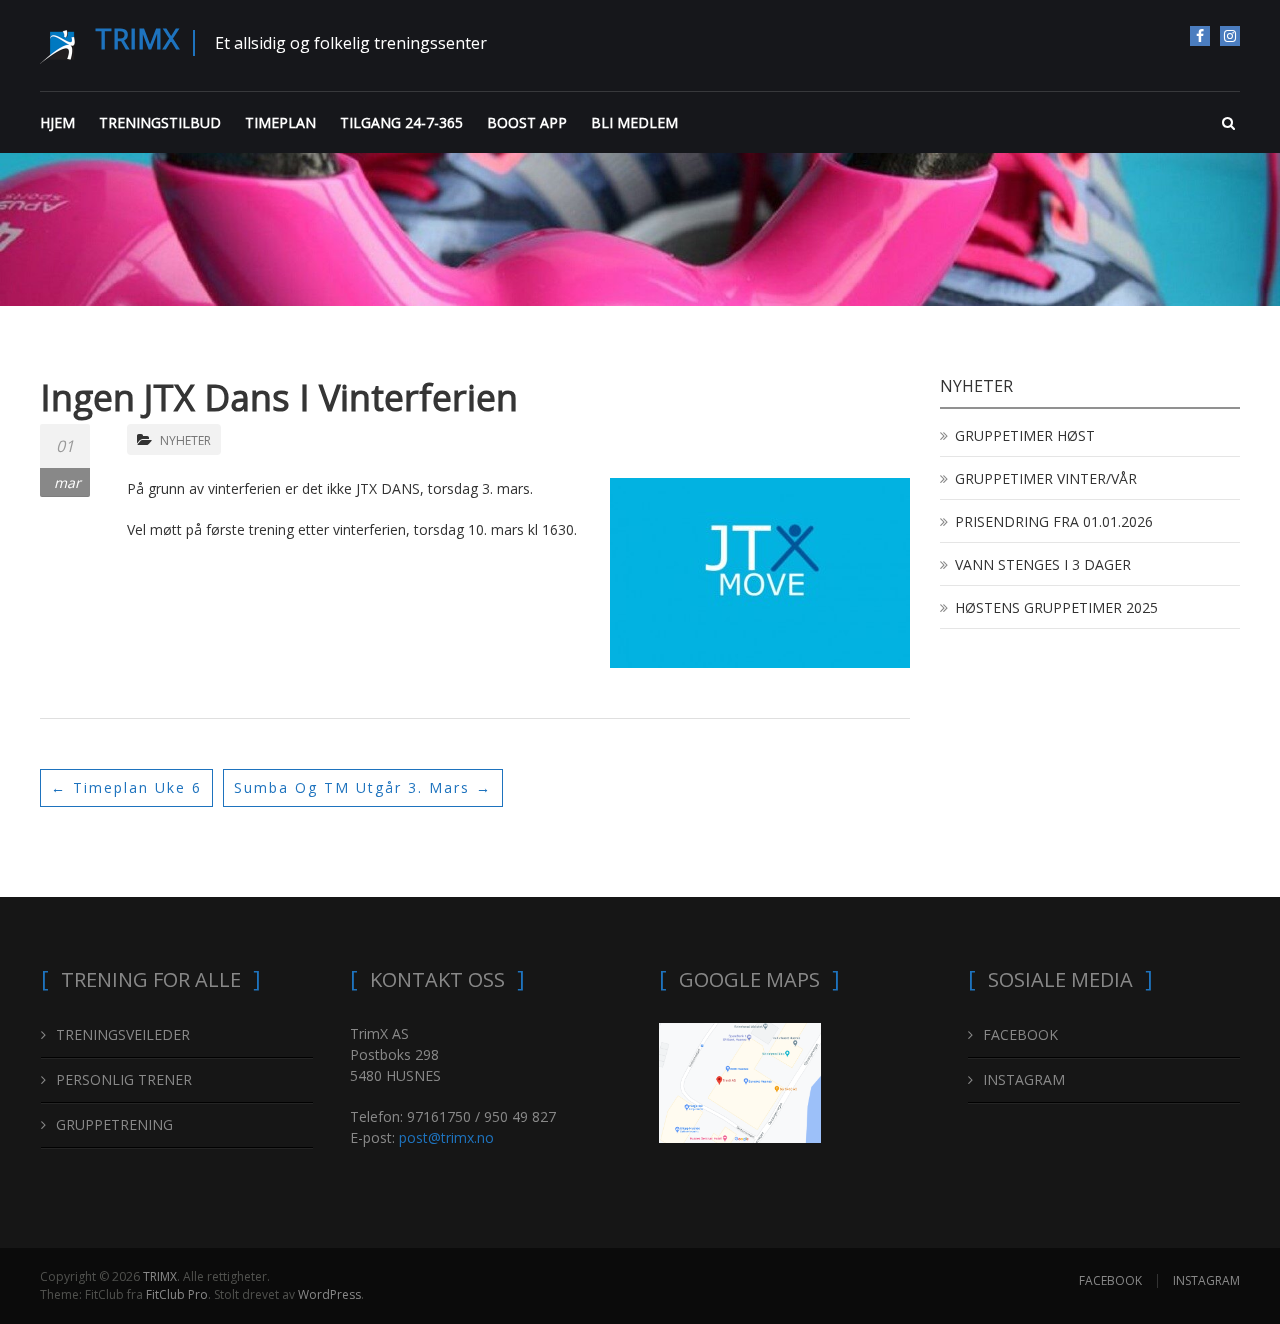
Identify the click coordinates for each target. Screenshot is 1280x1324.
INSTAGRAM (1230, 36)
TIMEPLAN (280, 122)
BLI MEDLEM (634, 122)
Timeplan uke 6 (126, 787)
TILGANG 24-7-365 (401, 122)
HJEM (57, 122)
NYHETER (185, 440)
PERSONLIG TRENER (124, 1079)
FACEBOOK (1200, 36)
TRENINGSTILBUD (160, 122)
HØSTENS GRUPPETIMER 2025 (1056, 607)
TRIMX (137, 38)
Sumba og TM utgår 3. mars (363, 787)
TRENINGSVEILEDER (123, 1034)
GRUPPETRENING (114, 1124)
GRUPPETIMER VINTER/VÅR (1046, 478)
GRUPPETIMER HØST (1025, 435)
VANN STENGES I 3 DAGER (1043, 564)
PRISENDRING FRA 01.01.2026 (1054, 521)
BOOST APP (527, 122)
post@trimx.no (446, 1137)
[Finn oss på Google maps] (740, 1081)
